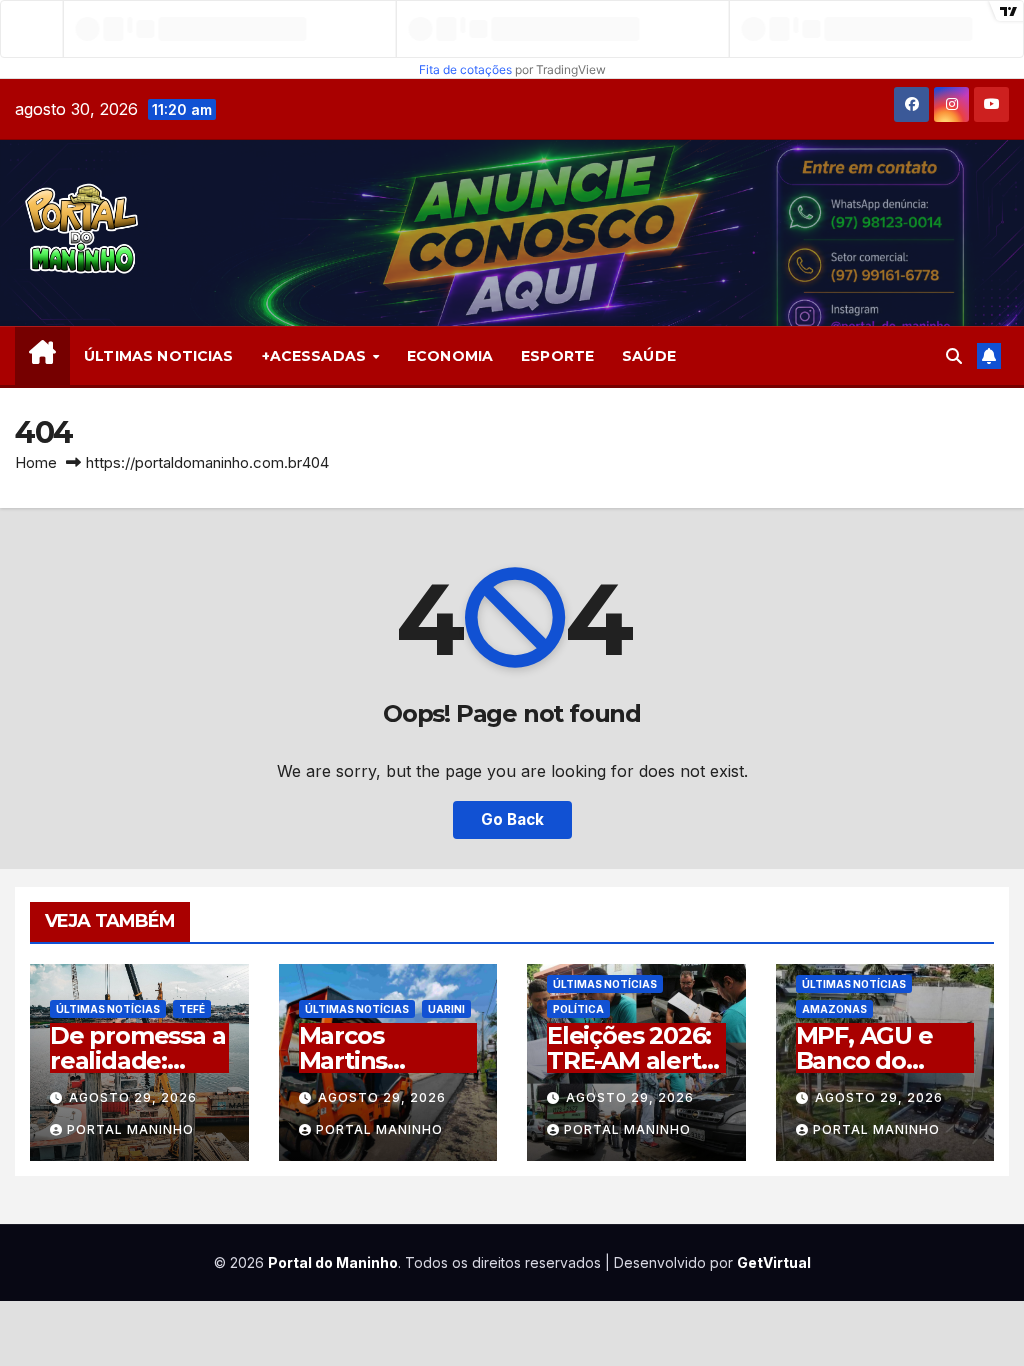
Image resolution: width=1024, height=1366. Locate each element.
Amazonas (834, 1009)
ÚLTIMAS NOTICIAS (158, 356)
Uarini (446, 1009)
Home (36, 462)
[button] (954, 356)
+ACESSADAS (316, 356)
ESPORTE (557, 356)
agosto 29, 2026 (133, 1097)
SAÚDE (649, 356)
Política (578, 1009)
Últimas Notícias (108, 1009)
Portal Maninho (130, 1129)
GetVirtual (774, 1262)
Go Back (512, 819)
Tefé (192, 1009)
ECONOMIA (450, 356)
